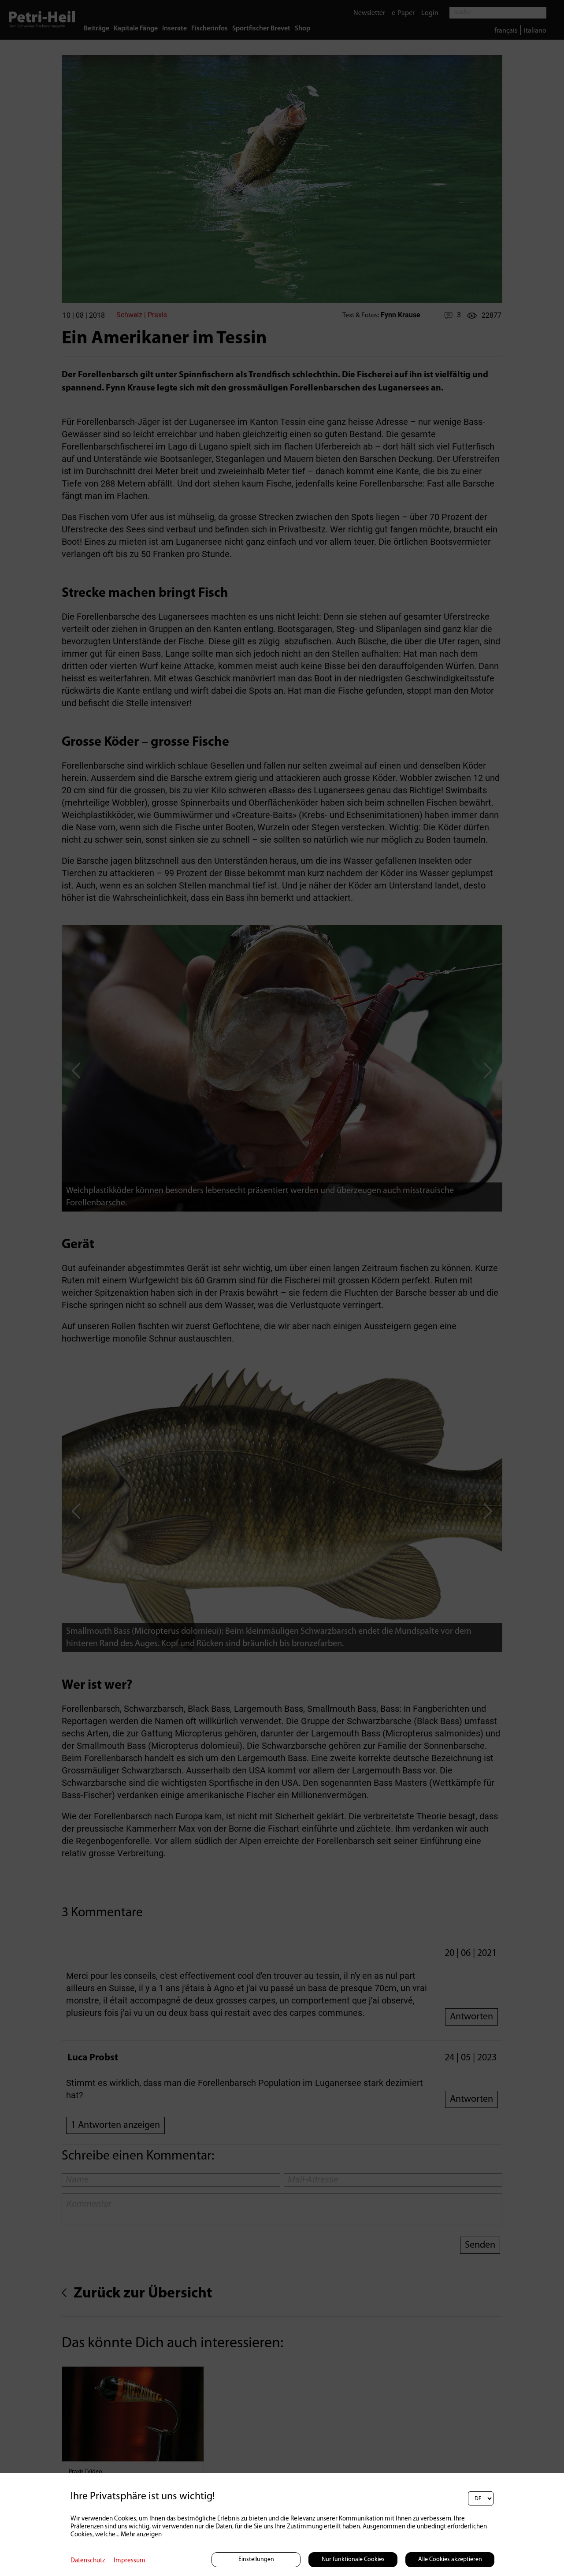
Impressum (130, 2561)
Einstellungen (256, 2559)
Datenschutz (88, 2561)
